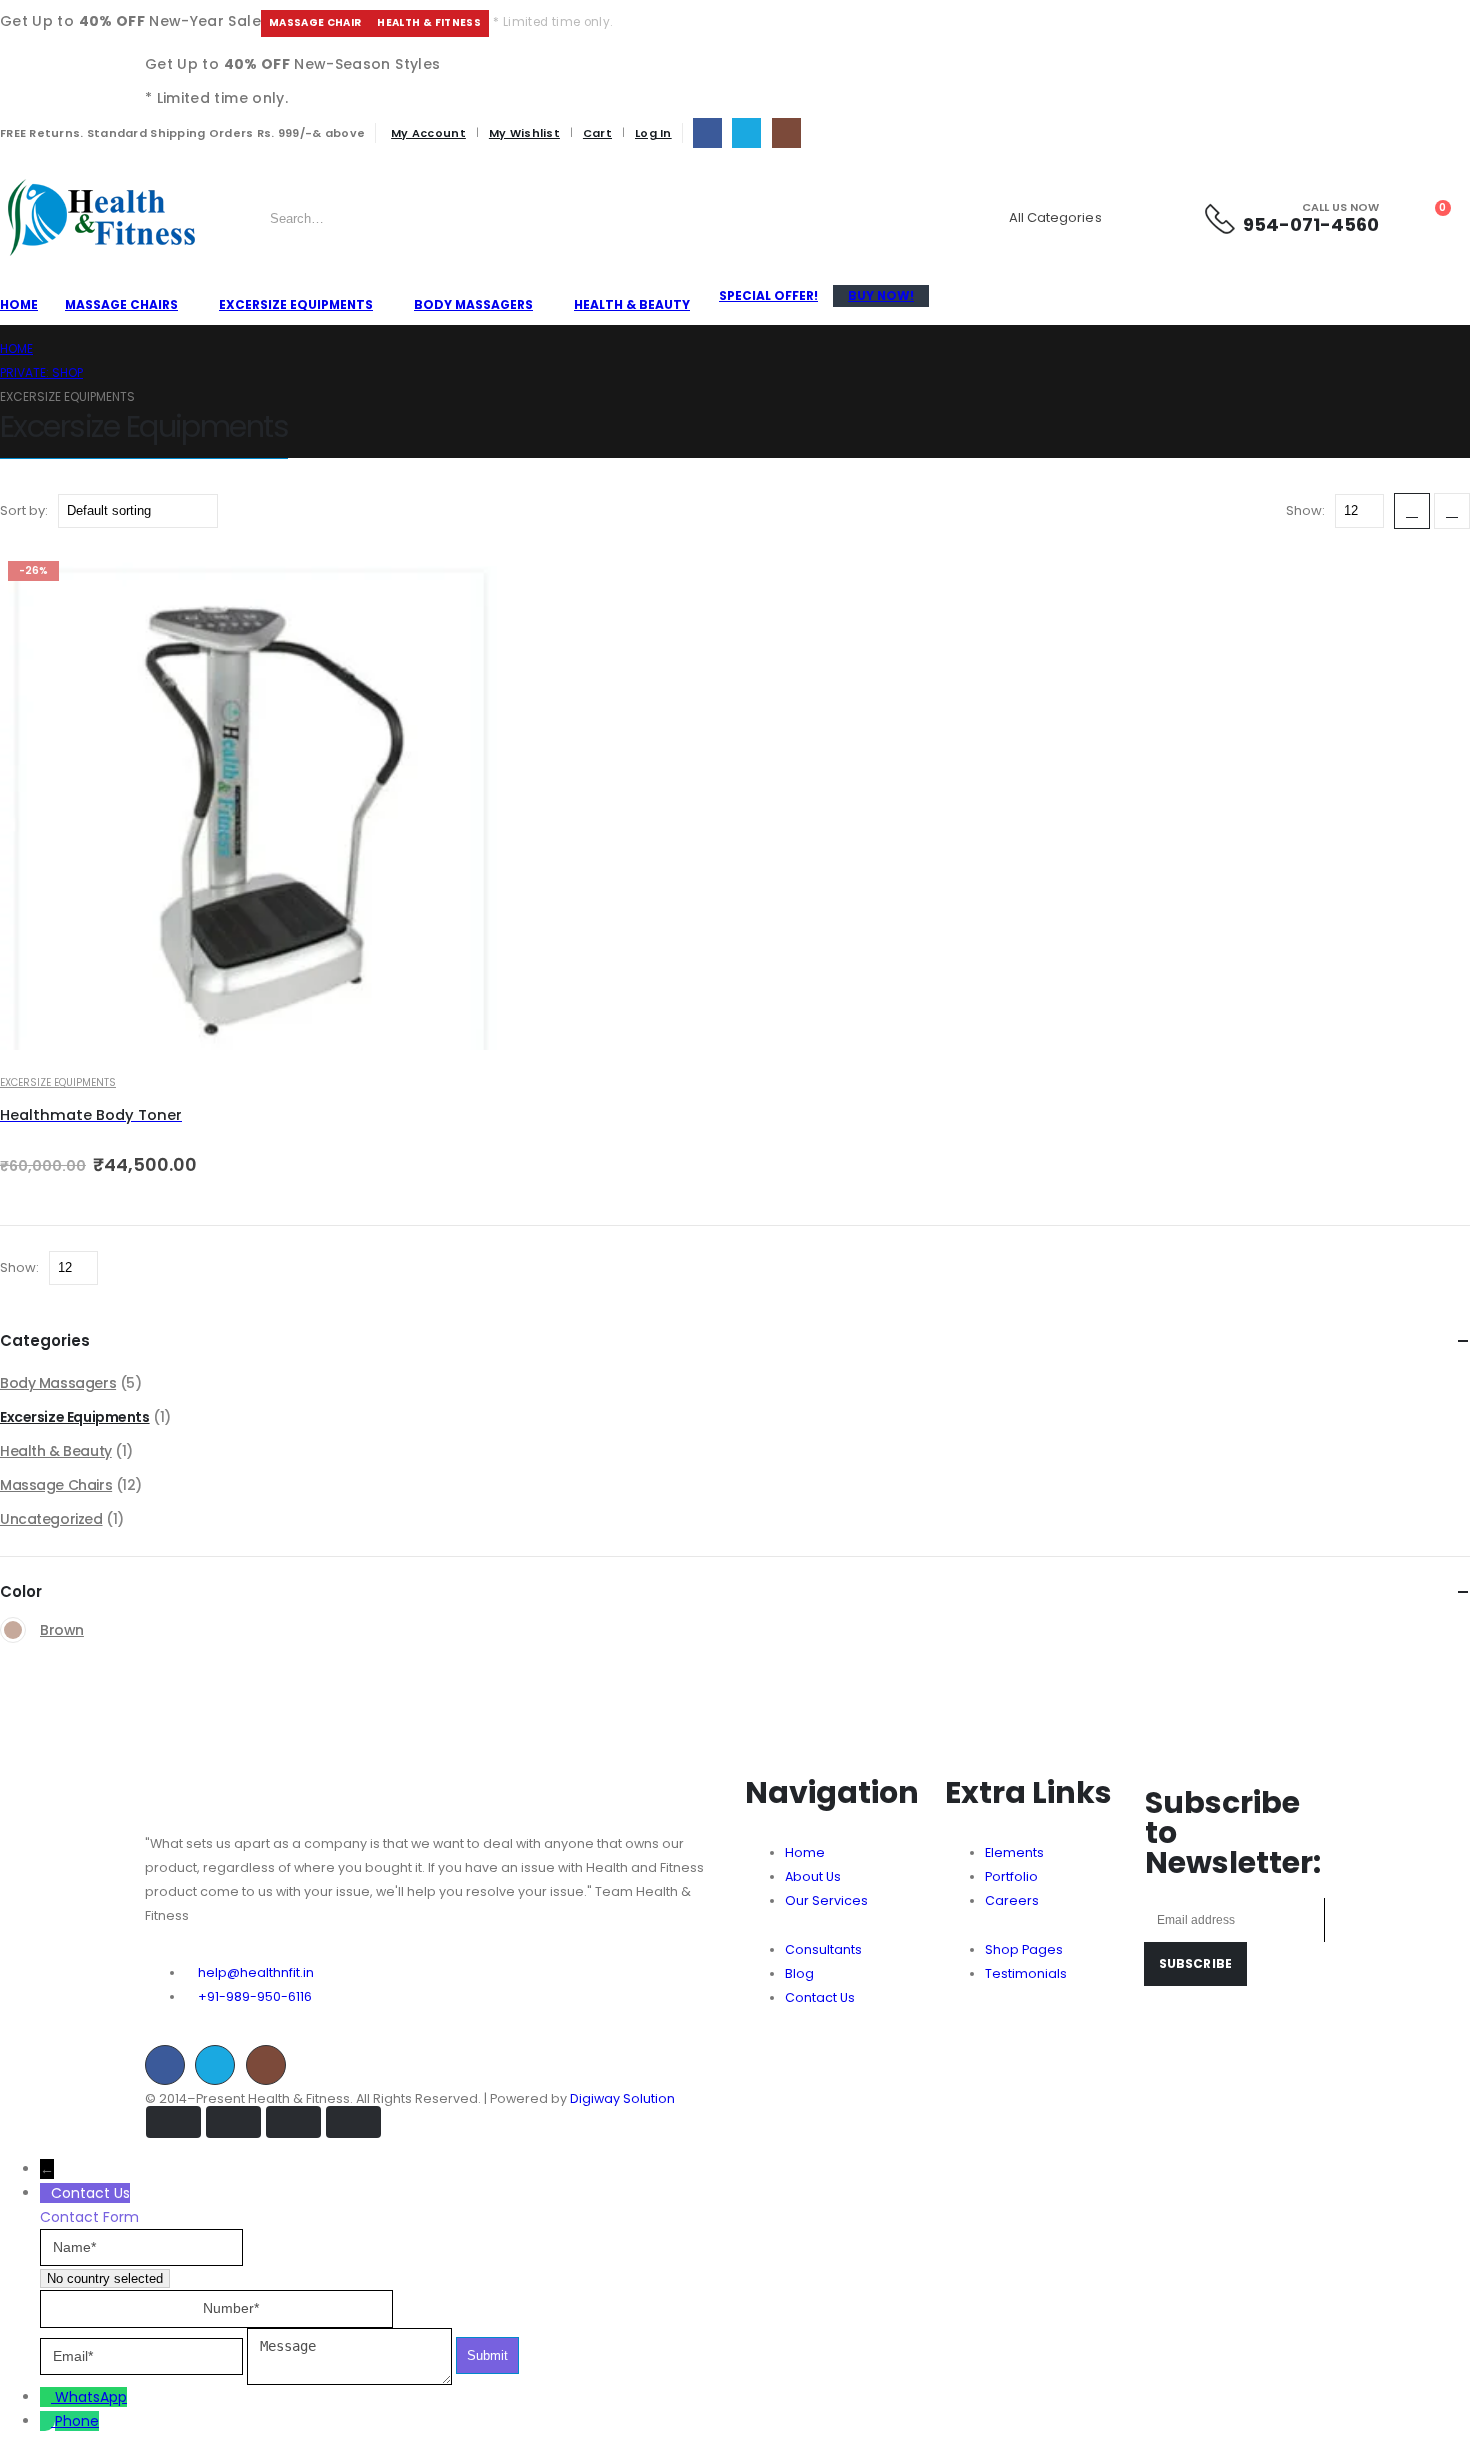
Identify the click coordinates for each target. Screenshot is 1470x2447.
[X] (746, 132)
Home (19, 304)
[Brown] (13, 1630)
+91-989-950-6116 (255, 1996)
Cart (597, 133)
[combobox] (105, 2278)
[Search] (1159, 218)
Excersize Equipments (296, 304)
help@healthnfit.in (256, 1972)
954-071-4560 (1311, 224)
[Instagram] (786, 132)
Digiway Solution (622, 2098)
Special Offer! (768, 295)
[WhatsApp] (47, 2397)
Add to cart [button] (463, 587)
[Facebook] (707, 132)
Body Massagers (473, 304)
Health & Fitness (429, 22)
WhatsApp (91, 2397)
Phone (77, 2421)
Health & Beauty (632, 304)
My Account (428, 133)
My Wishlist (524, 133)
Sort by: (25, 510)
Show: (1307, 510)
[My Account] (1394, 218)
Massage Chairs (121, 304)
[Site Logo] (100, 218)
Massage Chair (315, 22)
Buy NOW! (881, 295)
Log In (653, 133)
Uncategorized (51, 1519)
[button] (1412, 511)
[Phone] (47, 2421)
